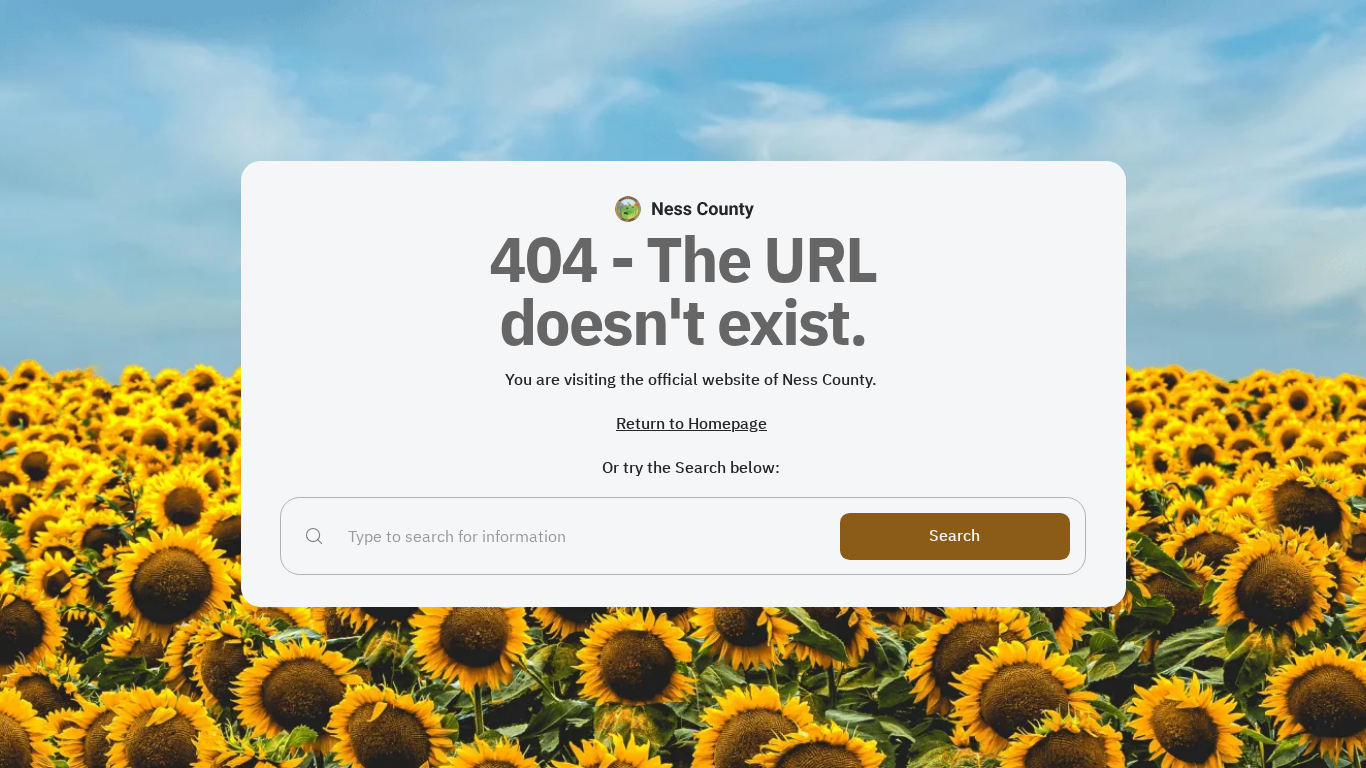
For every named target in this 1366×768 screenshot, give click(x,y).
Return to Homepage (691, 423)
